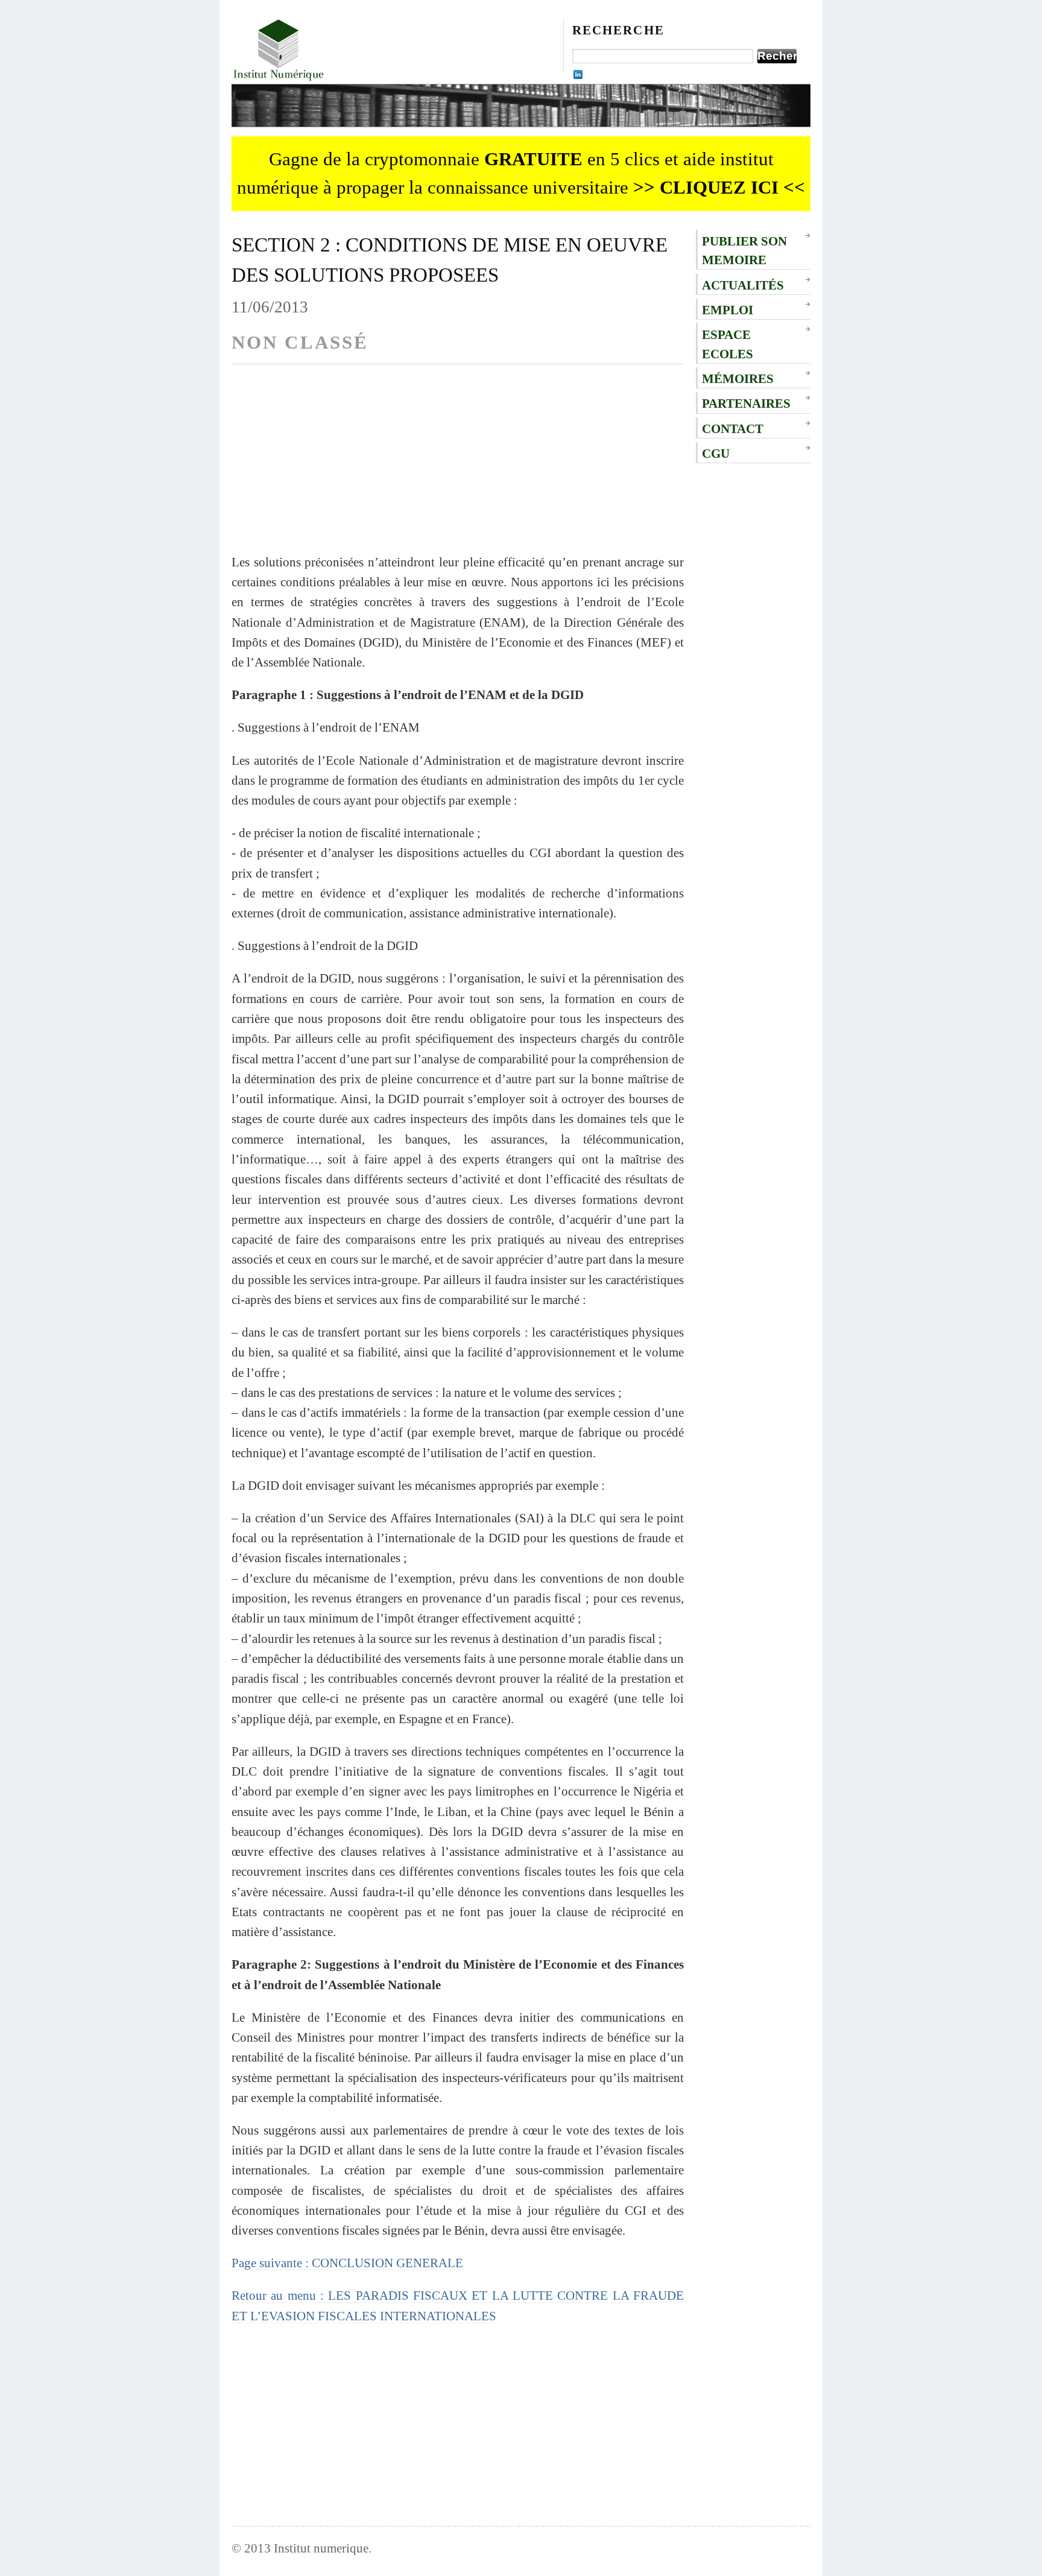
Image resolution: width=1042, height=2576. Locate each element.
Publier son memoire (744, 250)
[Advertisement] (458, 467)
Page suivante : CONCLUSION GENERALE (347, 2263)
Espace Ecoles (728, 344)
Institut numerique (321, 2548)
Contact (733, 429)
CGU (716, 453)
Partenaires (746, 403)
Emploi (728, 310)
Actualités (743, 285)
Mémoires (738, 378)
